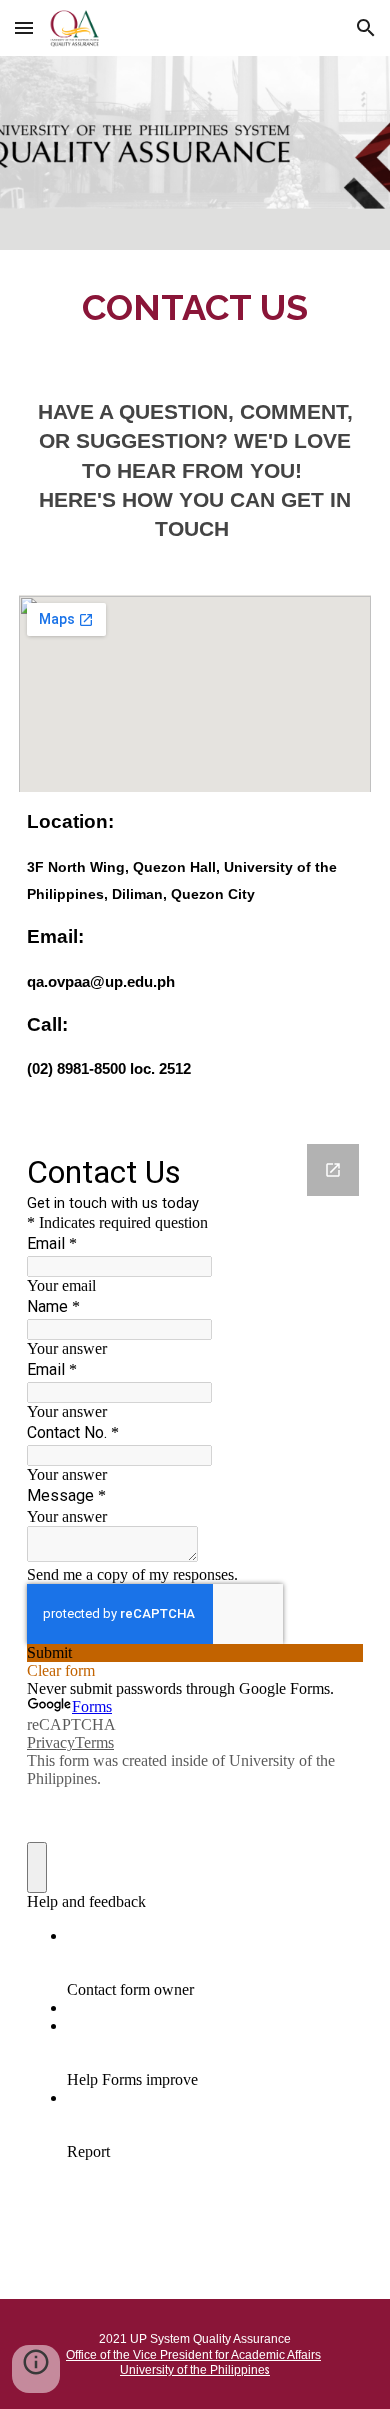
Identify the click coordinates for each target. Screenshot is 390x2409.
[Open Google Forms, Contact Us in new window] (333, 1170)
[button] (24, 27)
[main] (195, 305)
